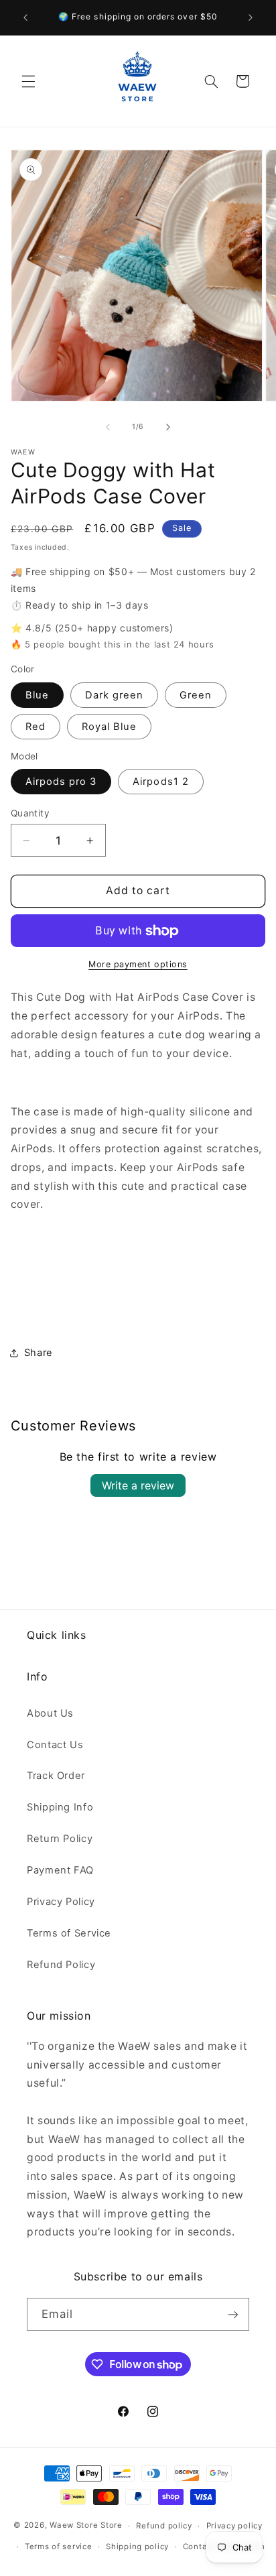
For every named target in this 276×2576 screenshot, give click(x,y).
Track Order (56, 1776)
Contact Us (55, 1745)
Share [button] (39, 1353)
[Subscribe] (233, 2314)
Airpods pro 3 (61, 782)
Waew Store (74, 2526)
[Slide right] (168, 427)
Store (112, 2526)
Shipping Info (60, 1807)
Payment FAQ (60, 1870)
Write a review (138, 1485)
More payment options (138, 964)
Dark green (115, 695)
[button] (28, 81)
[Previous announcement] (25, 17)
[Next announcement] (251, 17)
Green (196, 695)
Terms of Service (69, 1933)
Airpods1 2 (161, 782)
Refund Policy (61, 1965)
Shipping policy (137, 2547)
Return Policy (60, 1839)
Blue (37, 695)
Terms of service (59, 2547)
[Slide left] (108, 427)
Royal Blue (110, 727)
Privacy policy (234, 2526)
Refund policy (164, 2526)
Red (36, 727)
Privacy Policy (61, 1902)
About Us (50, 1713)
